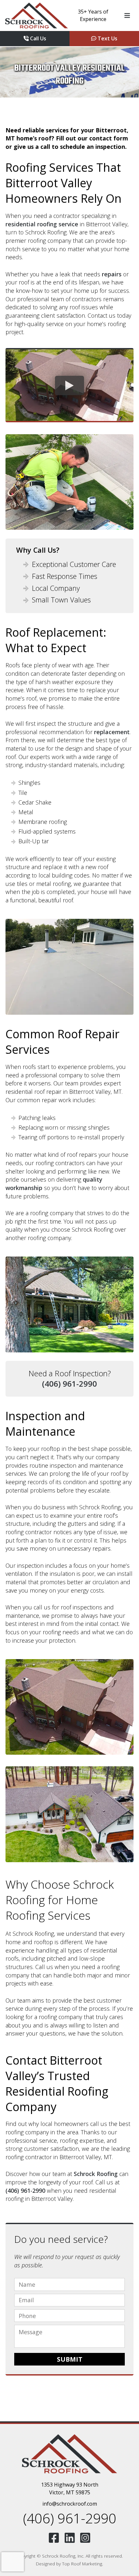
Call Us (37, 38)
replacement (112, 732)
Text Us (107, 38)
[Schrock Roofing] (37, 15)
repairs (112, 274)
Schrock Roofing (96, 2174)
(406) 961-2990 (69, 1384)
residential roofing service (42, 224)
